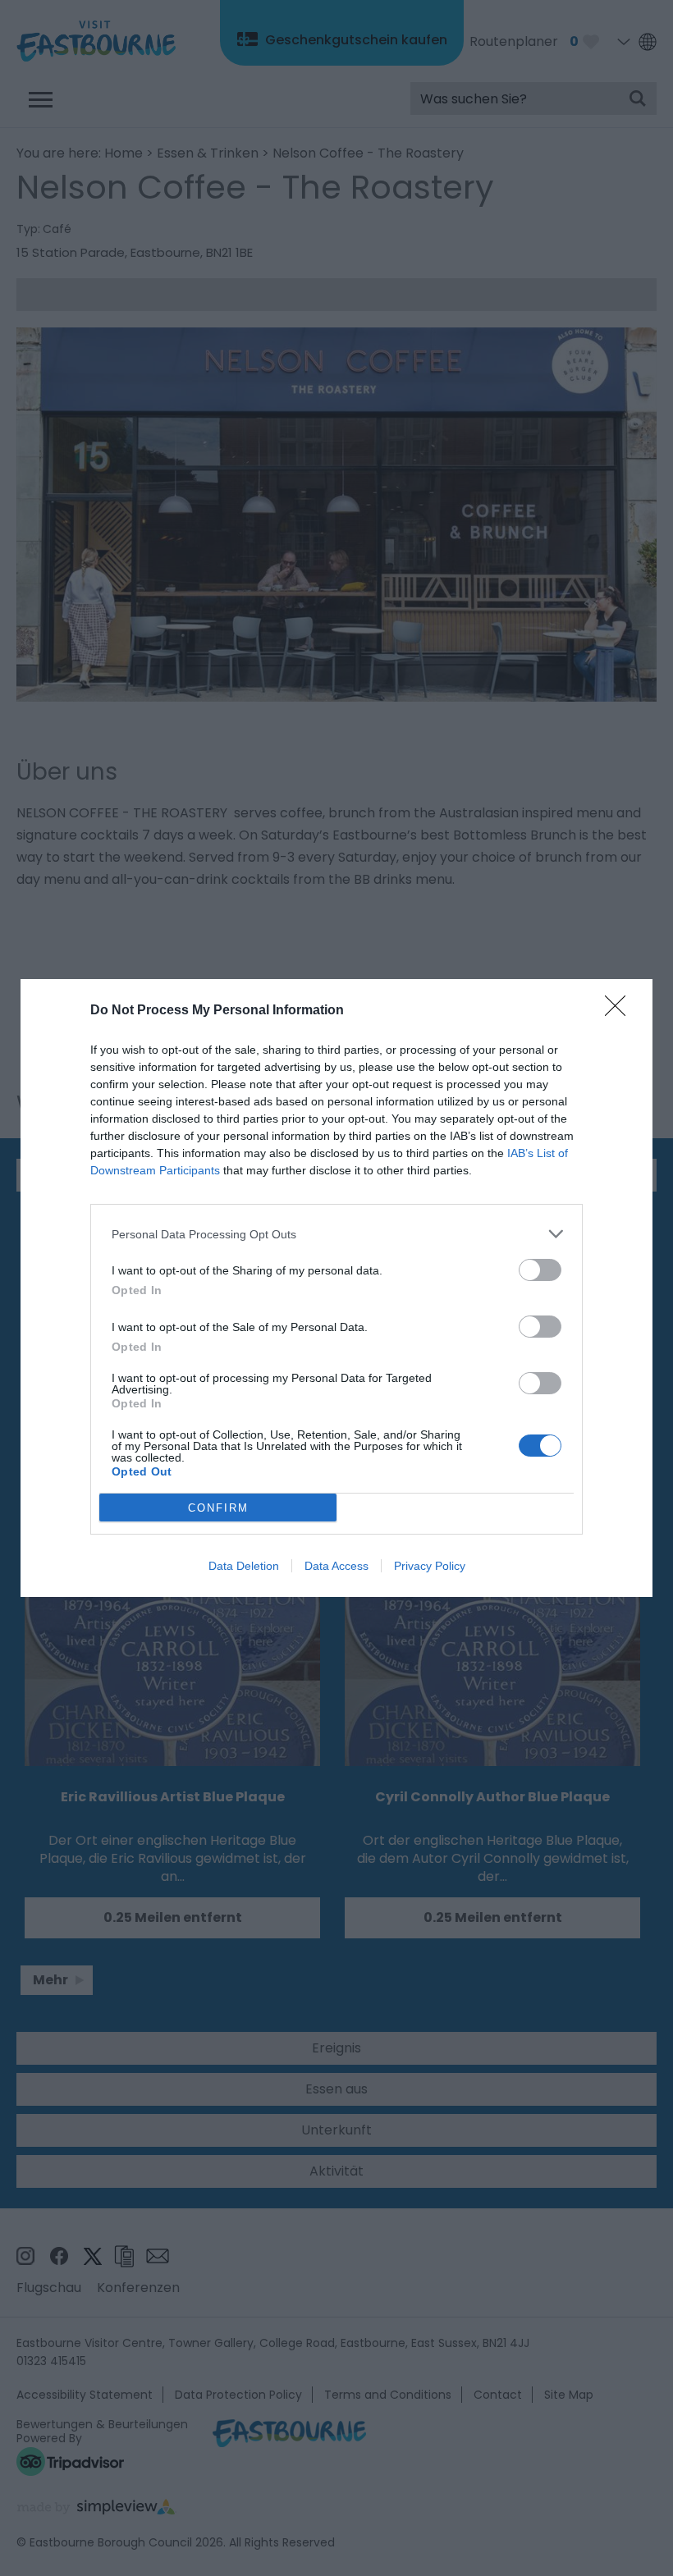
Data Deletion (244, 1566)
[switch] (540, 1270)
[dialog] (336, 1288)
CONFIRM (218, 1508)
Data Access (336, 1566)
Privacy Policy (430, 1566)
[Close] (620, 1011)
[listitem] (336, 1234)
